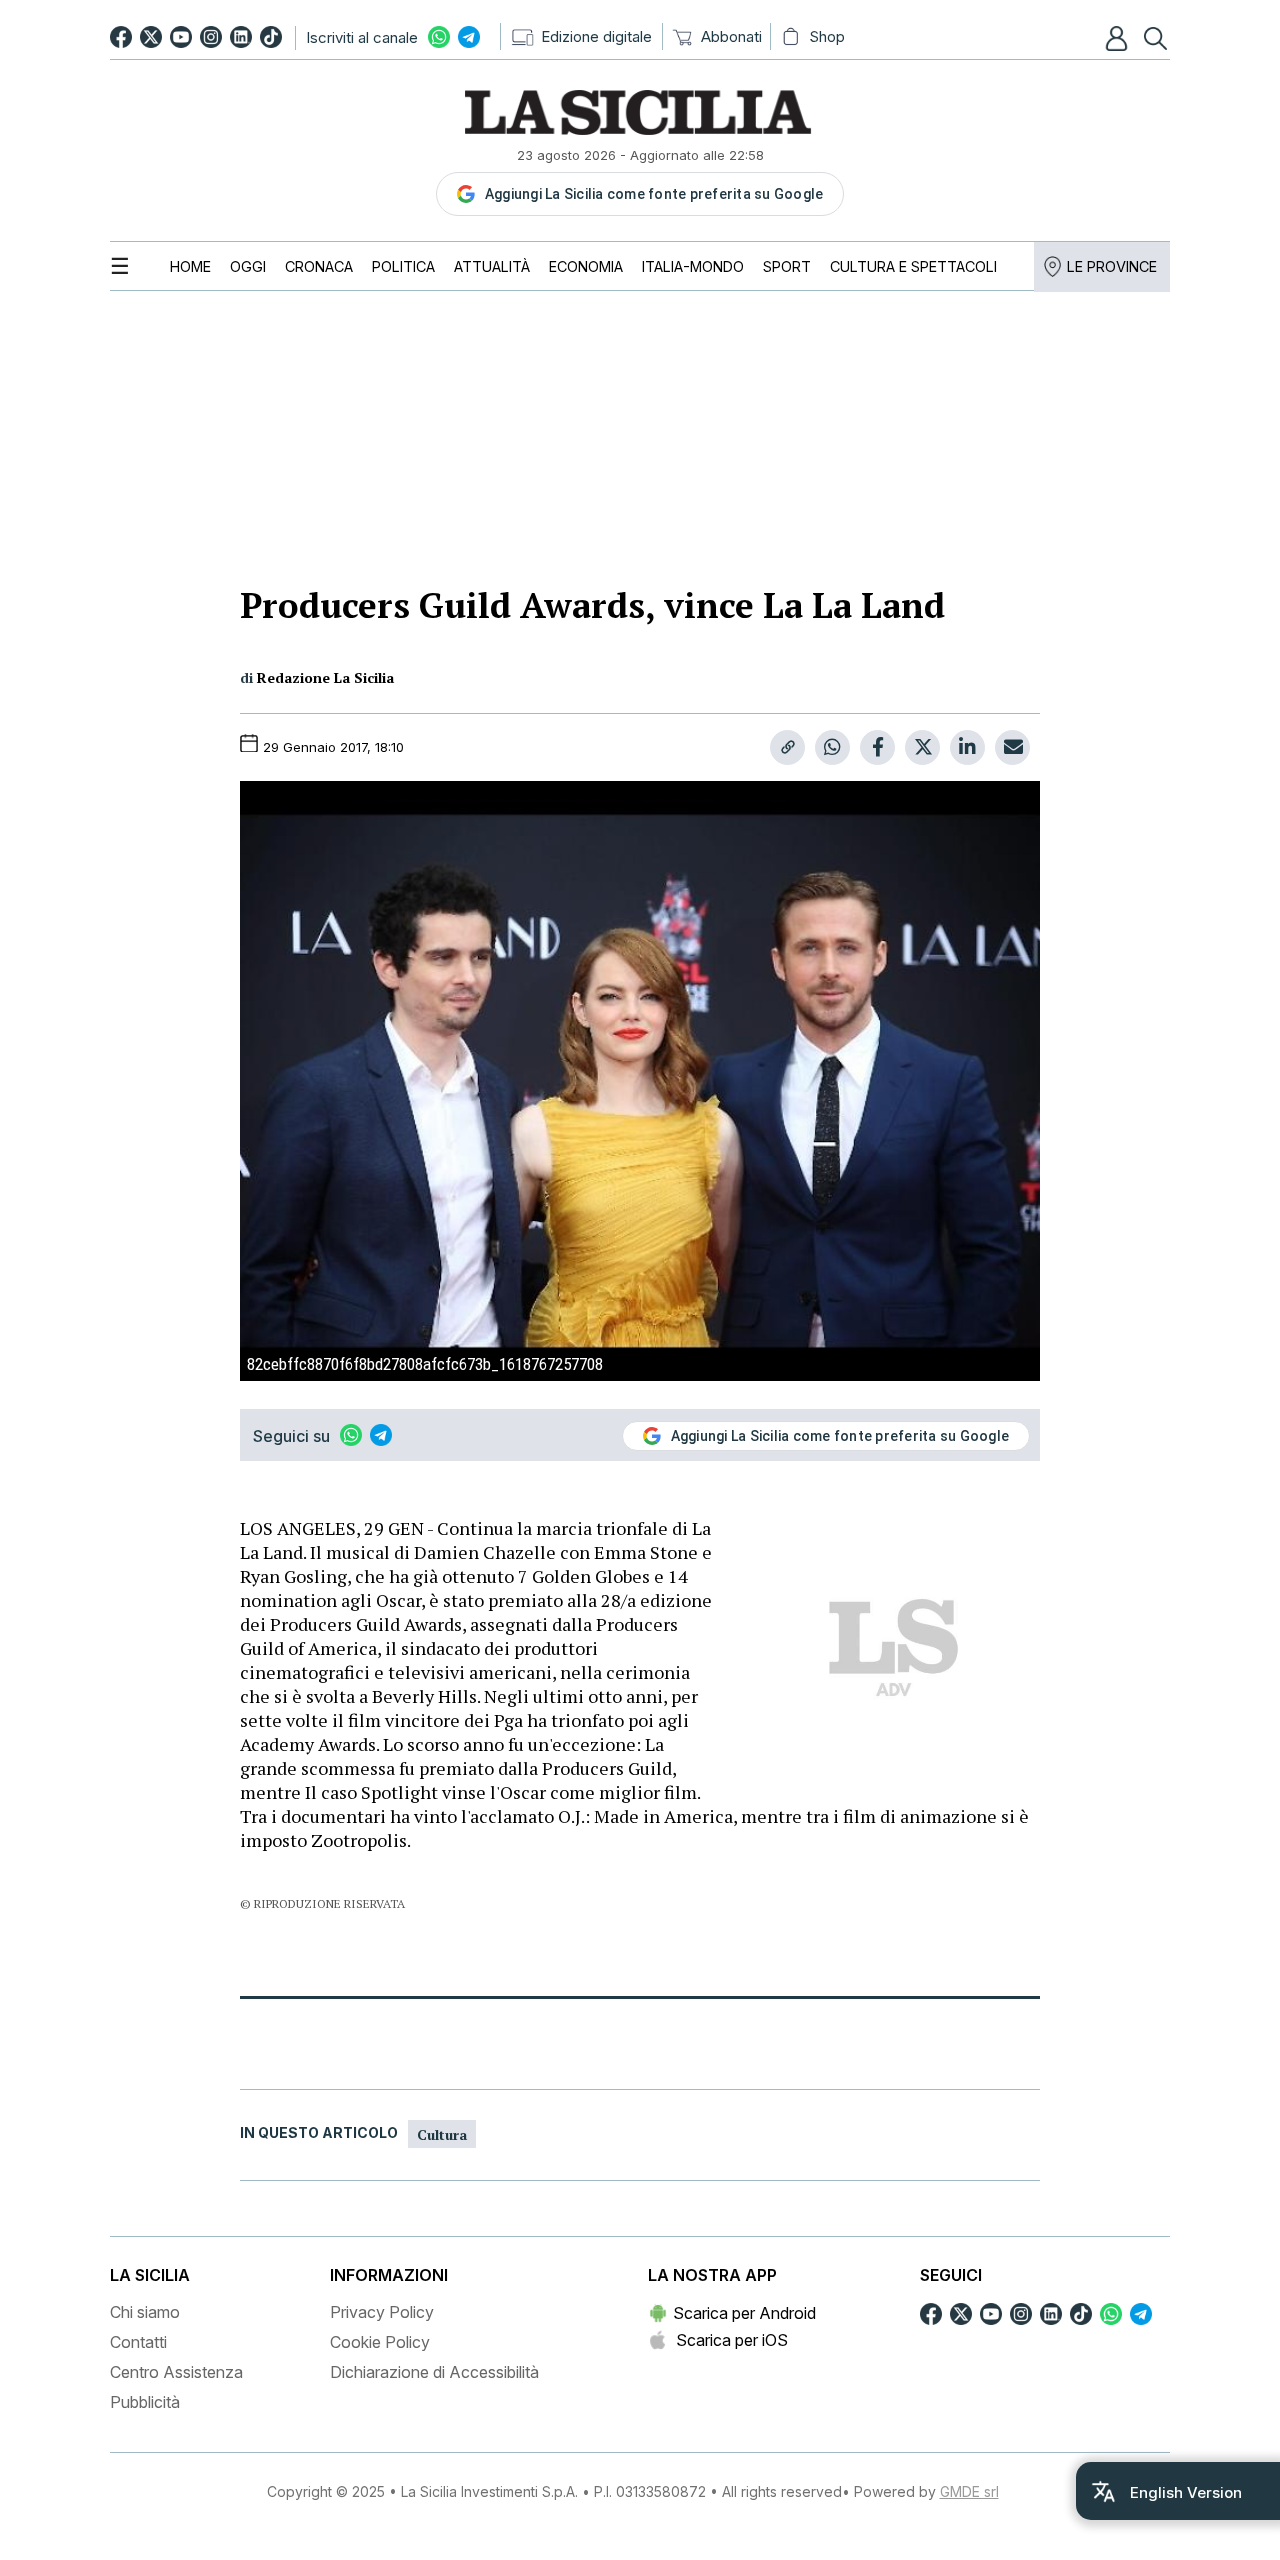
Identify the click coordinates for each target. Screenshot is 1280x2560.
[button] (1119, 38)
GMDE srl (969, 2491)
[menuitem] (190, 266)
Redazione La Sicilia (325, 677)
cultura (442, 2134)
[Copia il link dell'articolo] (787, 747)
